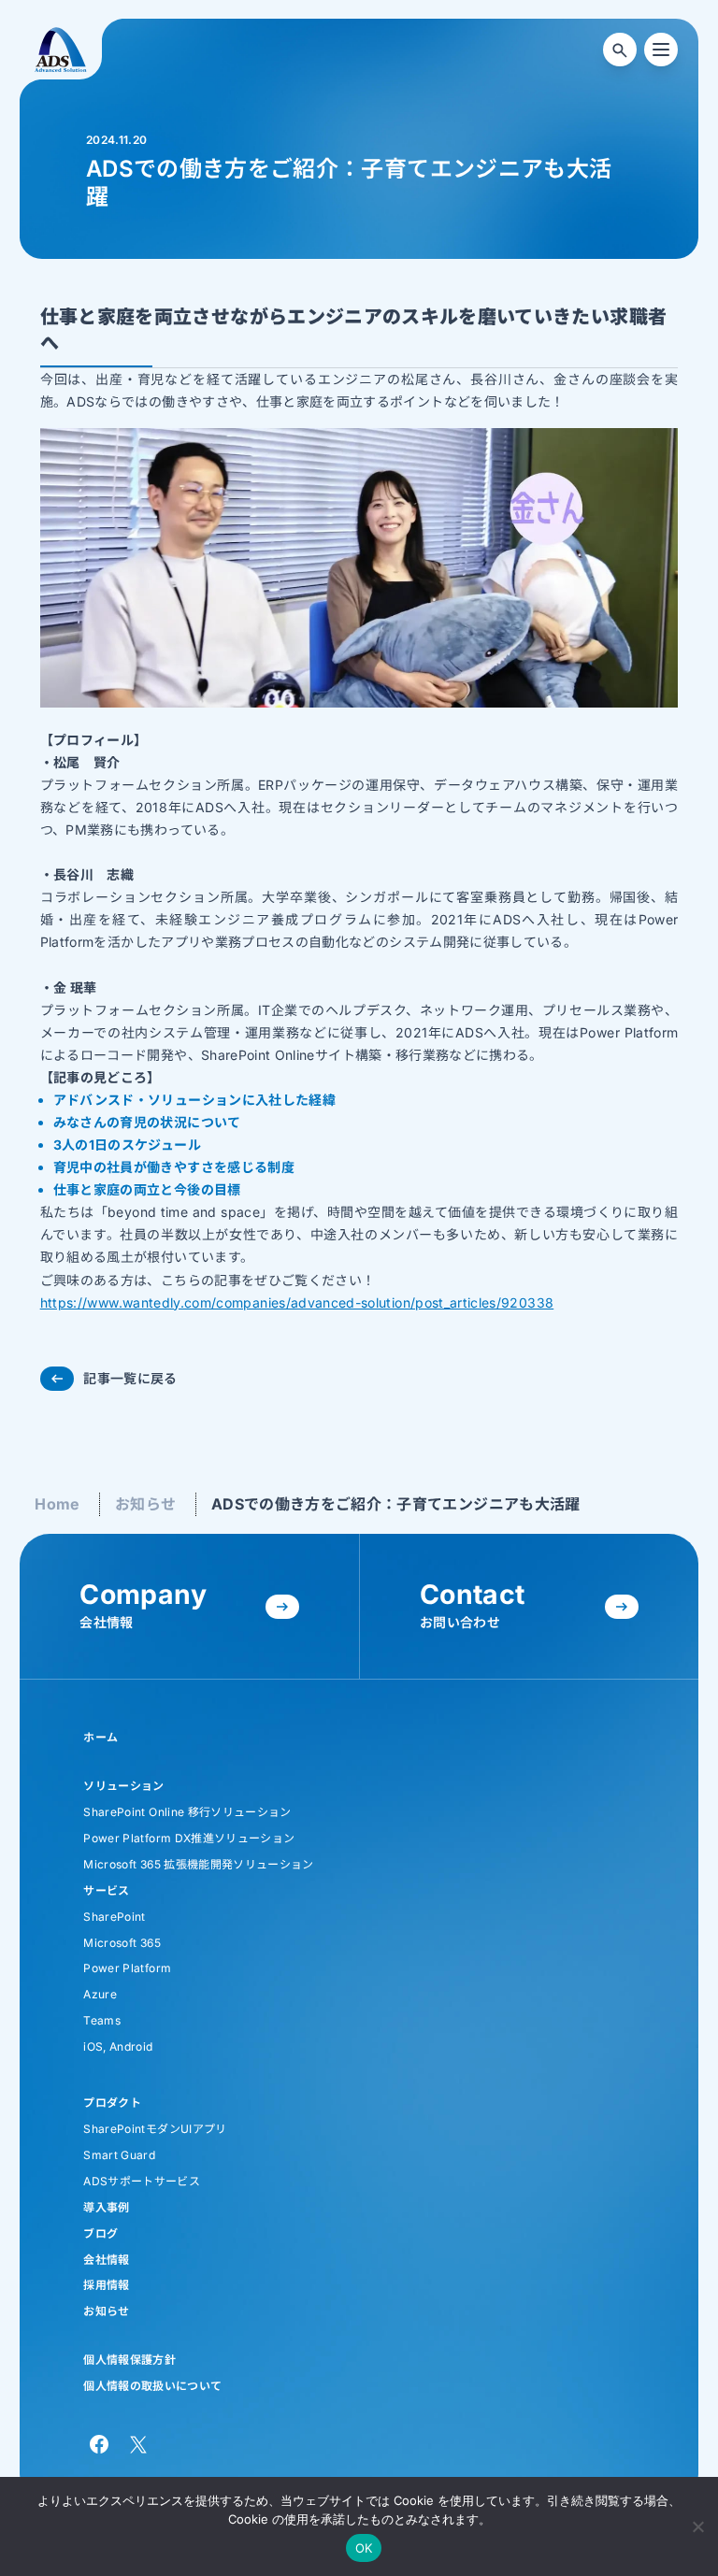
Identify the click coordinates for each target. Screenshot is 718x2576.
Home (57, 1504)
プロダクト (112, 2103)
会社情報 (106, 2260)
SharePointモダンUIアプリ (155, 2129)
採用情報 (106, 2285)
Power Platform (127, 1968)
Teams (102, 2020)
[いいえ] (697, 2524)
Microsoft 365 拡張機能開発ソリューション (198, 1864)
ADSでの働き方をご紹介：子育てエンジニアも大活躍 (396, 1504)
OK (364, 2548)
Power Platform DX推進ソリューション (189, 1838)
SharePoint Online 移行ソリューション (187, 1812)
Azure (100, 1994)
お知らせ (145, 1504)
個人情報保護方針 (129, 2360)
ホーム (101, 1737)
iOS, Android (118, 2046)
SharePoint (115, 1917)
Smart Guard (119, 2155)
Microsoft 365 (122, 1943)
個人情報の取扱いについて (152, 2386)
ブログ (101, 2233)
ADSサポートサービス (142, 2181)
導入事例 (106, 2207)
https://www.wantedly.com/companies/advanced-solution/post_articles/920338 (297, 1302)
